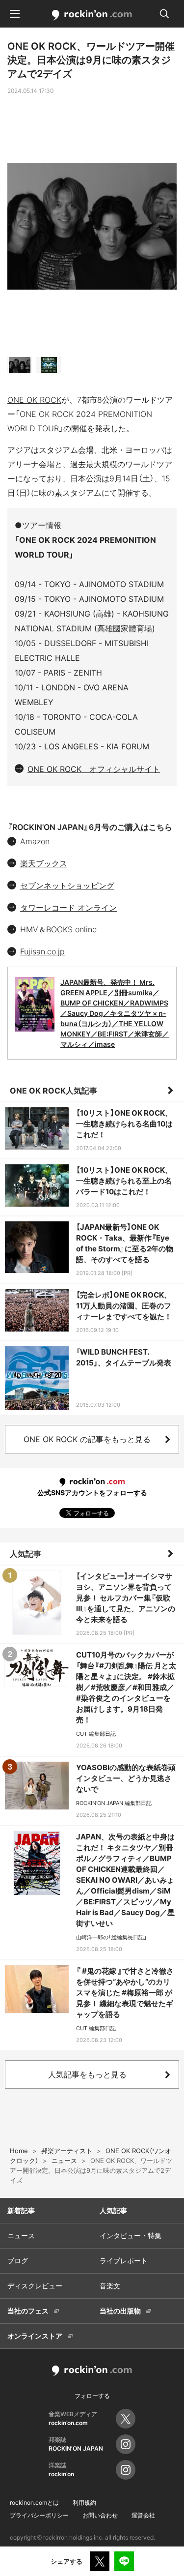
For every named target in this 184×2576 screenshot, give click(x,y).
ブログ (18, 2261)
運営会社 (143, 2515)
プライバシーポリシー (39, 2515)
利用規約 (84, 2502)
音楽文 (110, 2286)
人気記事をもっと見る (87, 2074)
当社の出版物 (120, 2311)
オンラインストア (35, 2336)
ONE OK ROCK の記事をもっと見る (87, 1439)
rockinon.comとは (34, 2502)
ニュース (21, 2235)
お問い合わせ (100, 2515)
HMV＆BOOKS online (58, 929)
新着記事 (21, 2210)
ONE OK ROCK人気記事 (53, 1091)
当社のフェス (28, 2311)
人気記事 (26, 1554)
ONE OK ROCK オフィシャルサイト (94, 769)
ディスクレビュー (35, 2286)
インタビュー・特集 (131, 2235)
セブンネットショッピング (67, 886)
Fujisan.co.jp (42, 951)
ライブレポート (124, 2261)
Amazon (35, 841)
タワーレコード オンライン (68, 908)
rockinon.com (92, 15)
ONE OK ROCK (34, 400)
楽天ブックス (44, 863)
